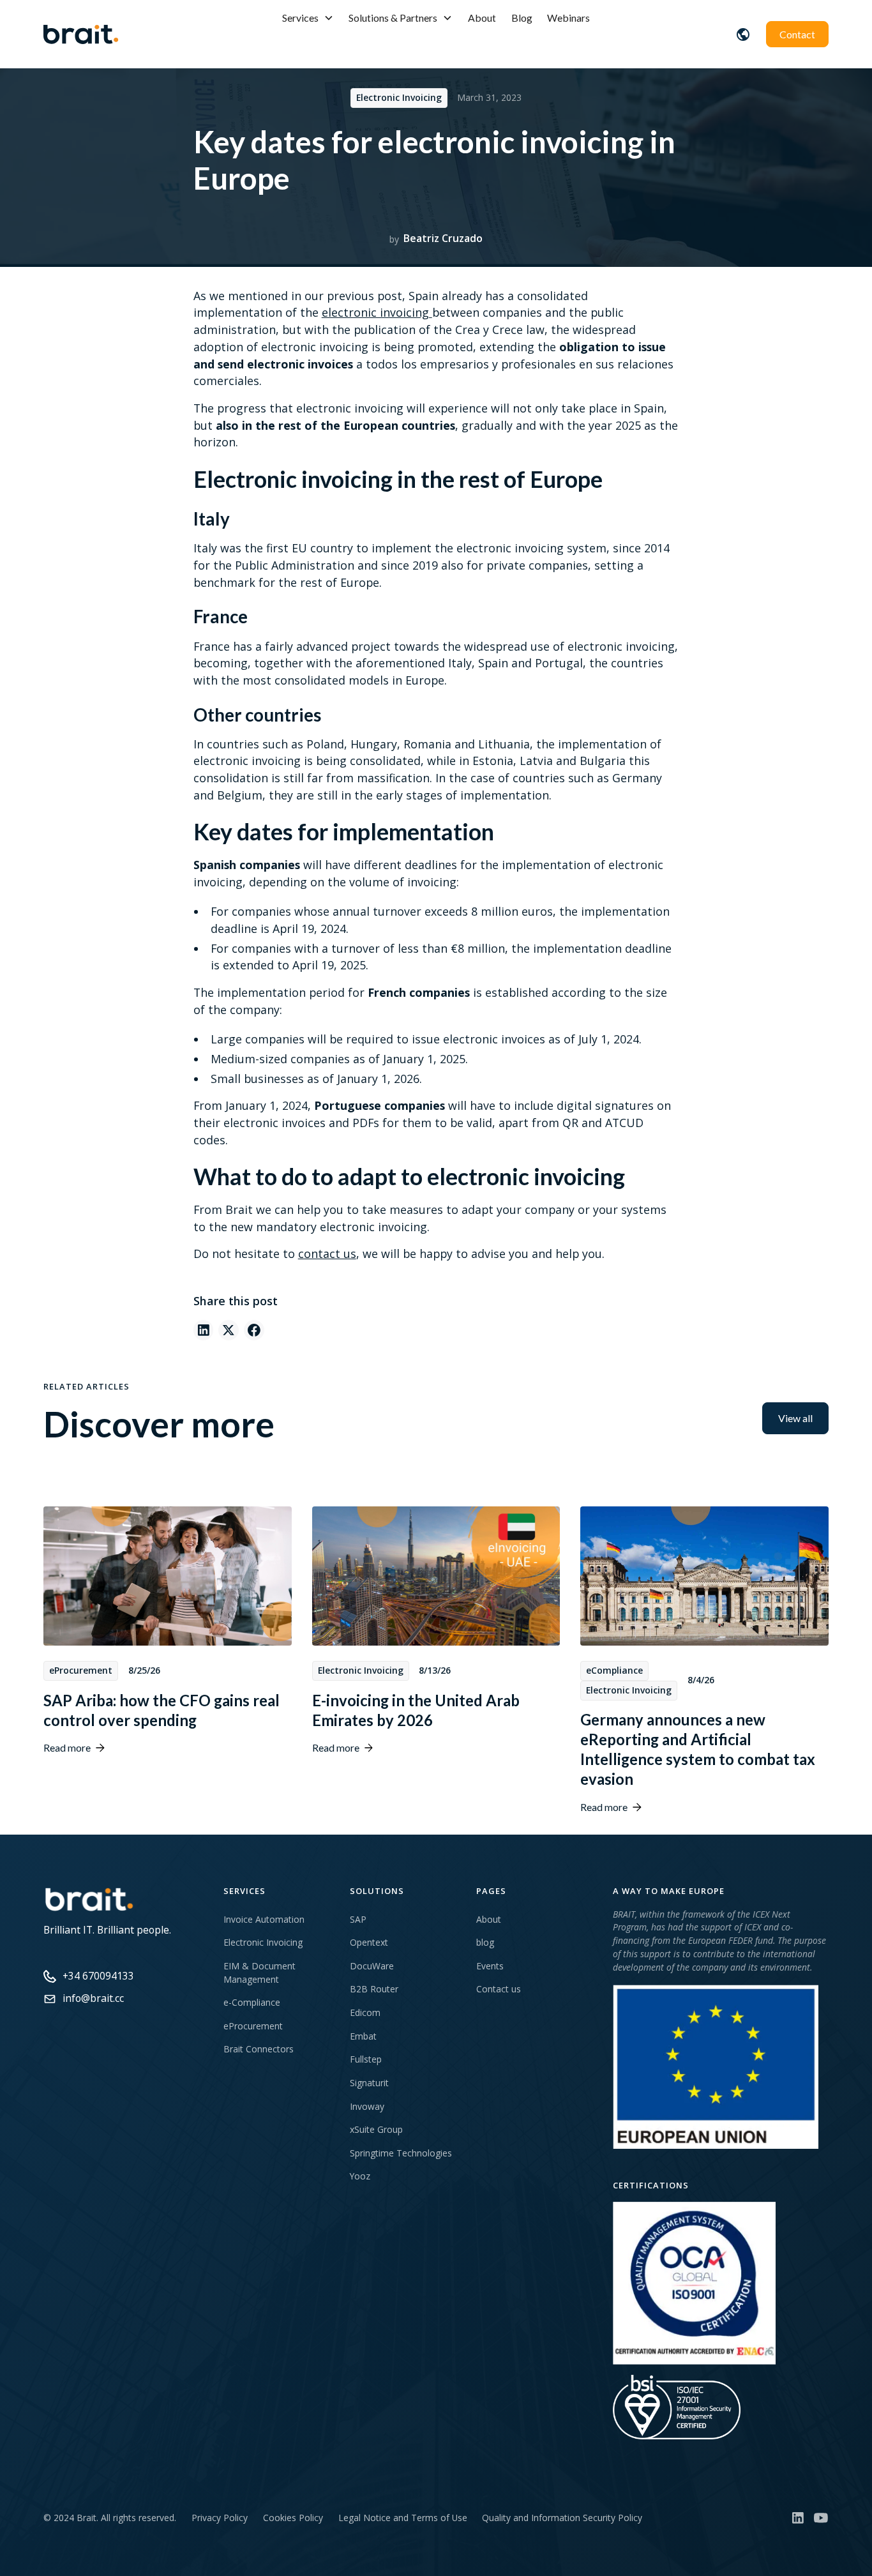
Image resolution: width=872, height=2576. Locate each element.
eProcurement (253, 2026)
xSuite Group (376, 2129)
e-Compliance (252, 2002)
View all (795, 1418)
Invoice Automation (264, 1919)
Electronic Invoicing (263, 1942)
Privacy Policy (220, 2518)
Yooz (360, 2176)
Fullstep (366, 2059)
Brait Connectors (259, 2049)
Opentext (369, 1942)
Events (490, 1966)
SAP (358, 1919)
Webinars (568, 18)
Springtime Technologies (401, 2153)
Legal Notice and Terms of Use (403, 2518)
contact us (327, 1254)
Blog (522, 18)
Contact (797, 34)
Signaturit (369, 2083)
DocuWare (372, 1966)
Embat (363, 2036)
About (482, 18)
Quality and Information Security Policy (562, 2518)
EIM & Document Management (259, 1973)
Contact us (499, 1989)
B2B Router (374, 1989)
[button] (308, 18)
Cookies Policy (293, 2518)
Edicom (365, 2012)
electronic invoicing (377, 312)
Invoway (367, 2106)
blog (485, 1942)
